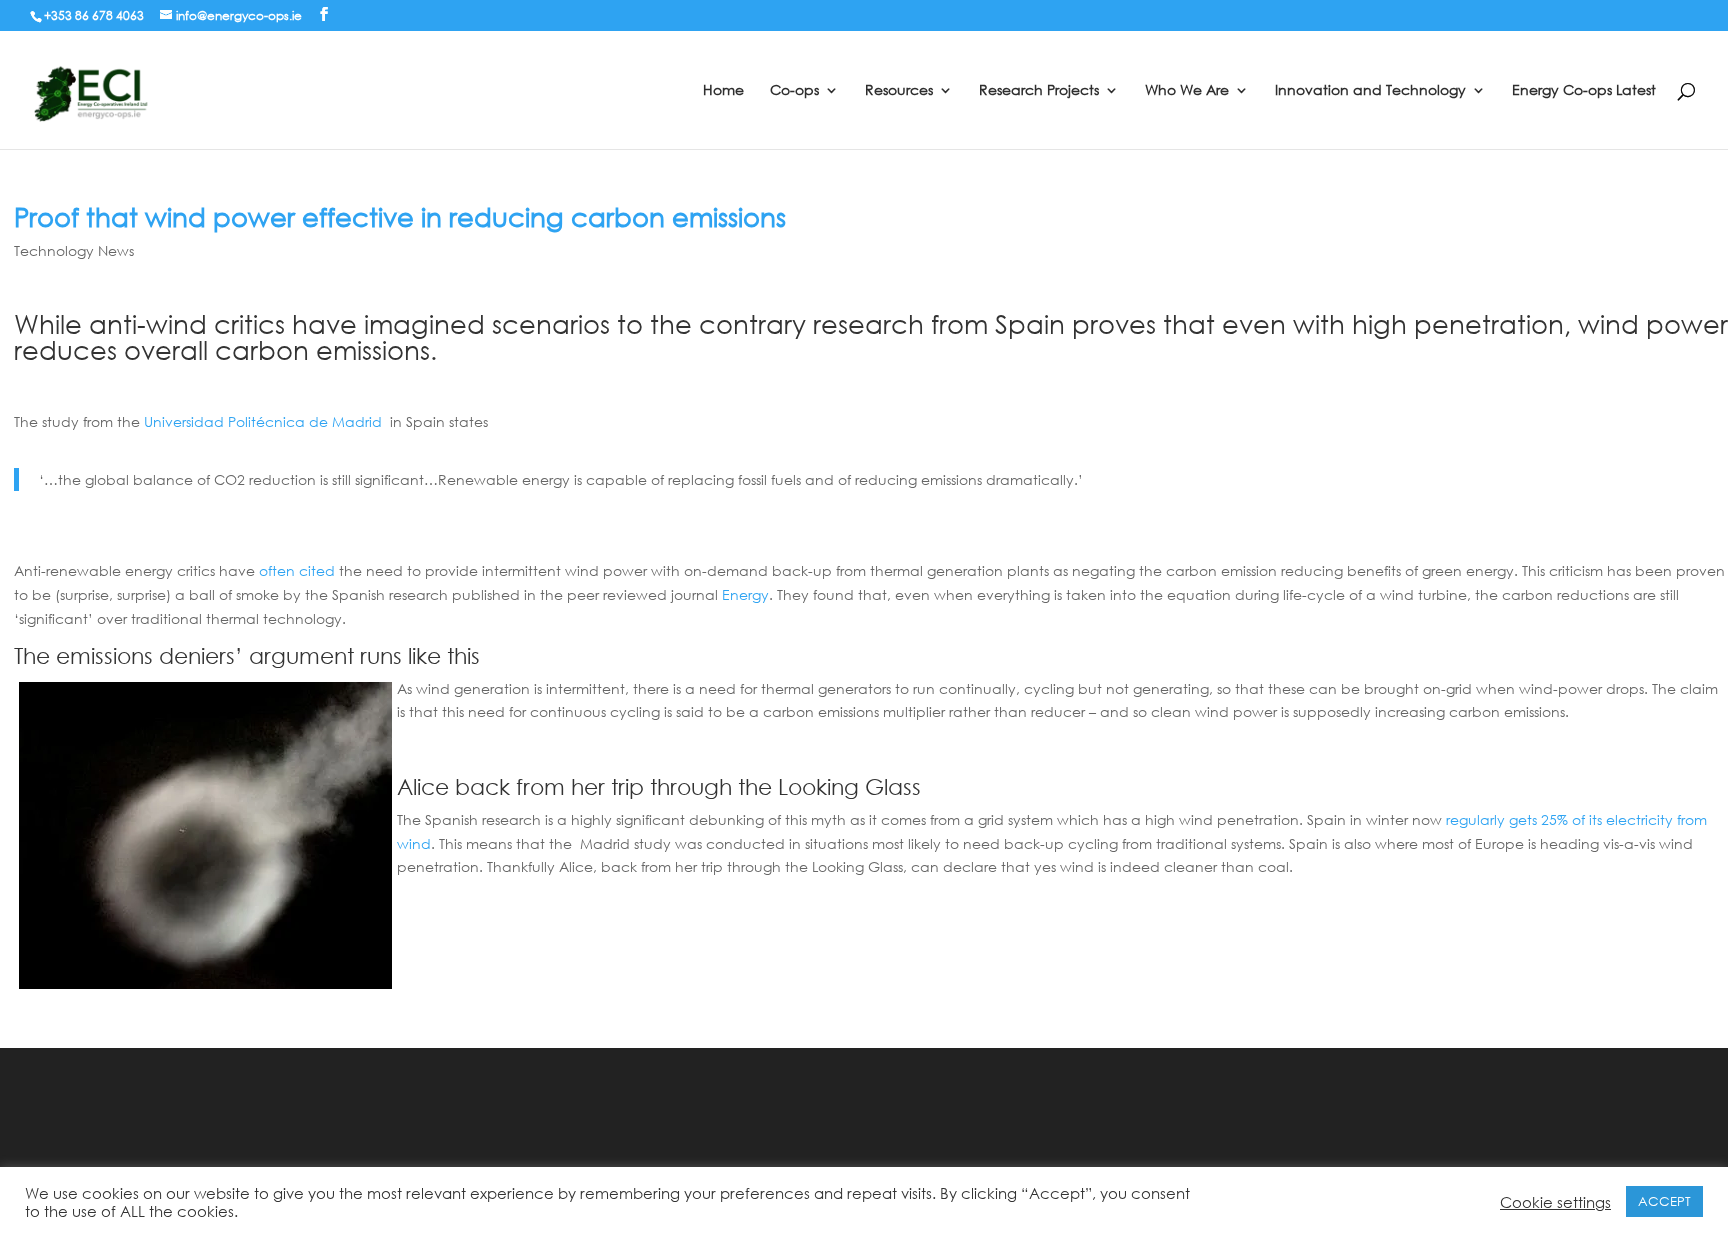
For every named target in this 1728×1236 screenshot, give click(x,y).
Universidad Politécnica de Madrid (263, 421)
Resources (899, 91)
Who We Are (1187, 91)
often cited (297, 570)
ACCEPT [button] (1664, 1201)
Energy (745, 594)
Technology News (74, 250)
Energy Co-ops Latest (1584, 91)
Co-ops (794, 91)
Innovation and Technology (1370, 91)
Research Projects (1039, 91)
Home (723, 91)
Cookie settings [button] (1555, 1202)
